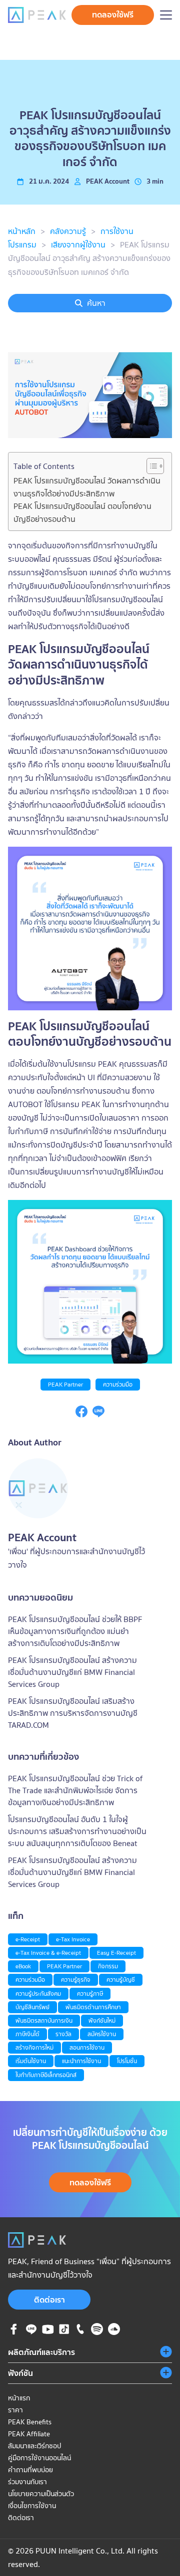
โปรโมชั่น (127, 2061)
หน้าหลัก (22, 231)
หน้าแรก (19, 2398)
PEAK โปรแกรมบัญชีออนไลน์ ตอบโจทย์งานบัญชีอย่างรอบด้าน (82, 512)
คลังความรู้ (68, 231)
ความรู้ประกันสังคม (38, 1993)
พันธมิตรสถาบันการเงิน (44, 2020)
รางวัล (63, 2034)
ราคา (15, 2410)
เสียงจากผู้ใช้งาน (78, 244)
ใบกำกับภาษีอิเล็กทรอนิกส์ (46, 2075)
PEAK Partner (65, 1384)
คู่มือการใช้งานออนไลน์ (39, 2458)
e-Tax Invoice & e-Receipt (48, 1953)
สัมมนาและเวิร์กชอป (34, 2446)
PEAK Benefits (30, 2422)
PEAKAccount (108, 181)
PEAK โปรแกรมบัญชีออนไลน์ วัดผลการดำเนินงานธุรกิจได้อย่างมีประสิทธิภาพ (87, 487)
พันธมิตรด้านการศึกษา (93, 2007)
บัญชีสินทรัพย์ (32, 2007)
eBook (23, 1966)
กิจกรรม (108, 1966)
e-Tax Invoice (73, 1939)
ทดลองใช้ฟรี (113, 14)
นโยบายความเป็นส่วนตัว (41, 2494)
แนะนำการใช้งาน (81, 2061)
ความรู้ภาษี (90, 1993)
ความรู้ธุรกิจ (76, 1980)
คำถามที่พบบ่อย (30, 2470)
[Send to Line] (98, 1414)
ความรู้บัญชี (121, 1980)
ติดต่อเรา (49, 2300)
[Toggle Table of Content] (150, 466)
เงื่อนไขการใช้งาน (32, 2506)
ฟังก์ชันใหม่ (102, 2020)
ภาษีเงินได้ (27, 2034)
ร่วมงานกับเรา (27, 2482)
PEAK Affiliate (29, 2434)
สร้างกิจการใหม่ (34, 2047)
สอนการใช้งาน (87, 2047)
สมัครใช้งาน (102, 2034)
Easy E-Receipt (116, 1953)
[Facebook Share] (81, 1414)
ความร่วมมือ (118, 1384)
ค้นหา (96, 303)
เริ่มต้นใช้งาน (31, 2061)
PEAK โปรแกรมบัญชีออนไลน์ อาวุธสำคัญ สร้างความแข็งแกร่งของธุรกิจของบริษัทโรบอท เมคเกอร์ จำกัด (89, 258)
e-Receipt (28, 1939)
